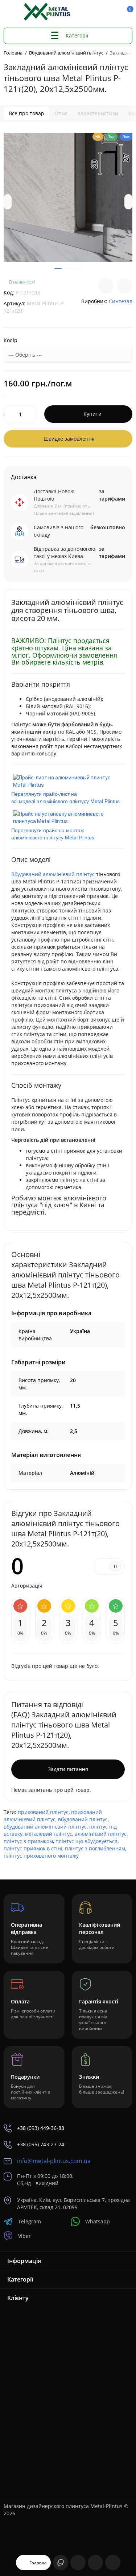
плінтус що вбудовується (86, 1841)
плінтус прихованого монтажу (41, 1856)
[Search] (90, 12)
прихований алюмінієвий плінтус (53, 1816)
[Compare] (106, 286)
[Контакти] (102, 12)
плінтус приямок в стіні (33, 1848)
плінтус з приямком (28, 1841)
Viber (24, 2236)
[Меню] (12, 12)
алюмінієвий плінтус (101, 1834)
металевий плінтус (49, 1834)
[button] (8, 202)
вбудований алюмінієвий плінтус (45, 1827)
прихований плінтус (43, 1812)
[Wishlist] (125, 286)
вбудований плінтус (83, 1819)
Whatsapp (98, 2221)
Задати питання (68, 1769)
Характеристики (98, 113)
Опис (61, 113)
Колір (11, 340)
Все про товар (26, 113)
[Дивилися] (61, 2563)
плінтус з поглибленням (95, 1848)
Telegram (30, 2221)
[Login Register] (115, 12)
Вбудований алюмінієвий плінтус (53, 874)
